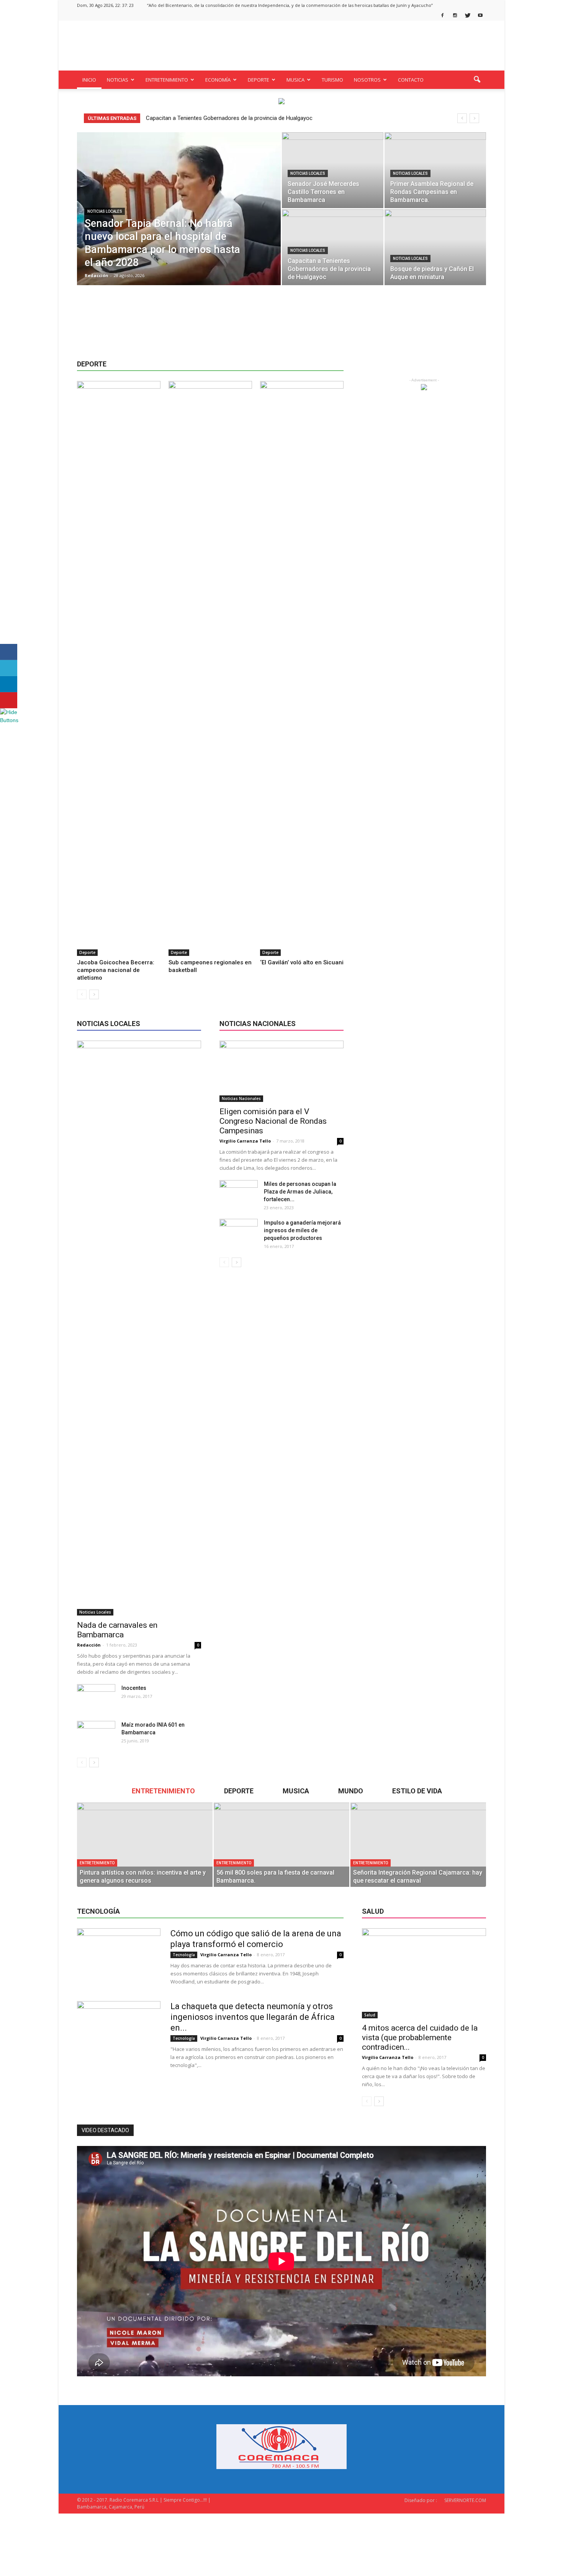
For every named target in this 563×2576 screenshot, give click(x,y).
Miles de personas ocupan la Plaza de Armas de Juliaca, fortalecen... (300, 1192)
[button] (477, 80)
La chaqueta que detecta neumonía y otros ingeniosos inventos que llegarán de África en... (253, 2017)
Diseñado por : (421, 2500)
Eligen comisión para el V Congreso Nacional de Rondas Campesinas (273, 1121)
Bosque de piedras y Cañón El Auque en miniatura (208, 118)
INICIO (89, 80)
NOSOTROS (367, 80)
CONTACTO (411, 80)
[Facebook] (442, 16)
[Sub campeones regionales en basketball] (210, 668)
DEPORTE (259, 80)
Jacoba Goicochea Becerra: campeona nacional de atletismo (116, 970)
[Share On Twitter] (9, 668)
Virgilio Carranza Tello (245, 1141)
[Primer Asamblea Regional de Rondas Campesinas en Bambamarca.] (435, 170)
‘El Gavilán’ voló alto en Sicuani (302, 962)
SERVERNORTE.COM (465, 2500)
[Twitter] (468, 16)
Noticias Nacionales (241, 1098)
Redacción (97, 275)
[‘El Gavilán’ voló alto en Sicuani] (302, 668)
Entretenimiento (97, 1863)
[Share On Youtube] (9, 700)
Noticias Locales (105, 211)
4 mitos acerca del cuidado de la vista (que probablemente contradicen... (420, 2037)
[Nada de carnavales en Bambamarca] (139, 1328)
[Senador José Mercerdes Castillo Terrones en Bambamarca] (333, 170)
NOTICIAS (118, 80)
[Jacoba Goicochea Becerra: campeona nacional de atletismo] (119, 668)
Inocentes (134, 1688)
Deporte (87, 952)
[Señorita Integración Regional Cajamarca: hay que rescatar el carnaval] (418, 1845)
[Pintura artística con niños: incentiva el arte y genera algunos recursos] (145, 1845)
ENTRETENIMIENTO (167, 80)
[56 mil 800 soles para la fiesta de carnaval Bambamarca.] (281, 1845)
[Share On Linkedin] (9, 684)
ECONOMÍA (218, 80)
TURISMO (332, 80)
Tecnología (184, 1955)
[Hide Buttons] (10, 720)
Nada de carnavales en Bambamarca (117, 1630)
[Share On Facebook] (9, 652)
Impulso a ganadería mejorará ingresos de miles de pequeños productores (302, 1230)
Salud (370, 2015)
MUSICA (295, 80)
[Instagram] (455, 16)
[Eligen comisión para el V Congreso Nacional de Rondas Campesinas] (281, 1071)
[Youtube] (480, 16)
